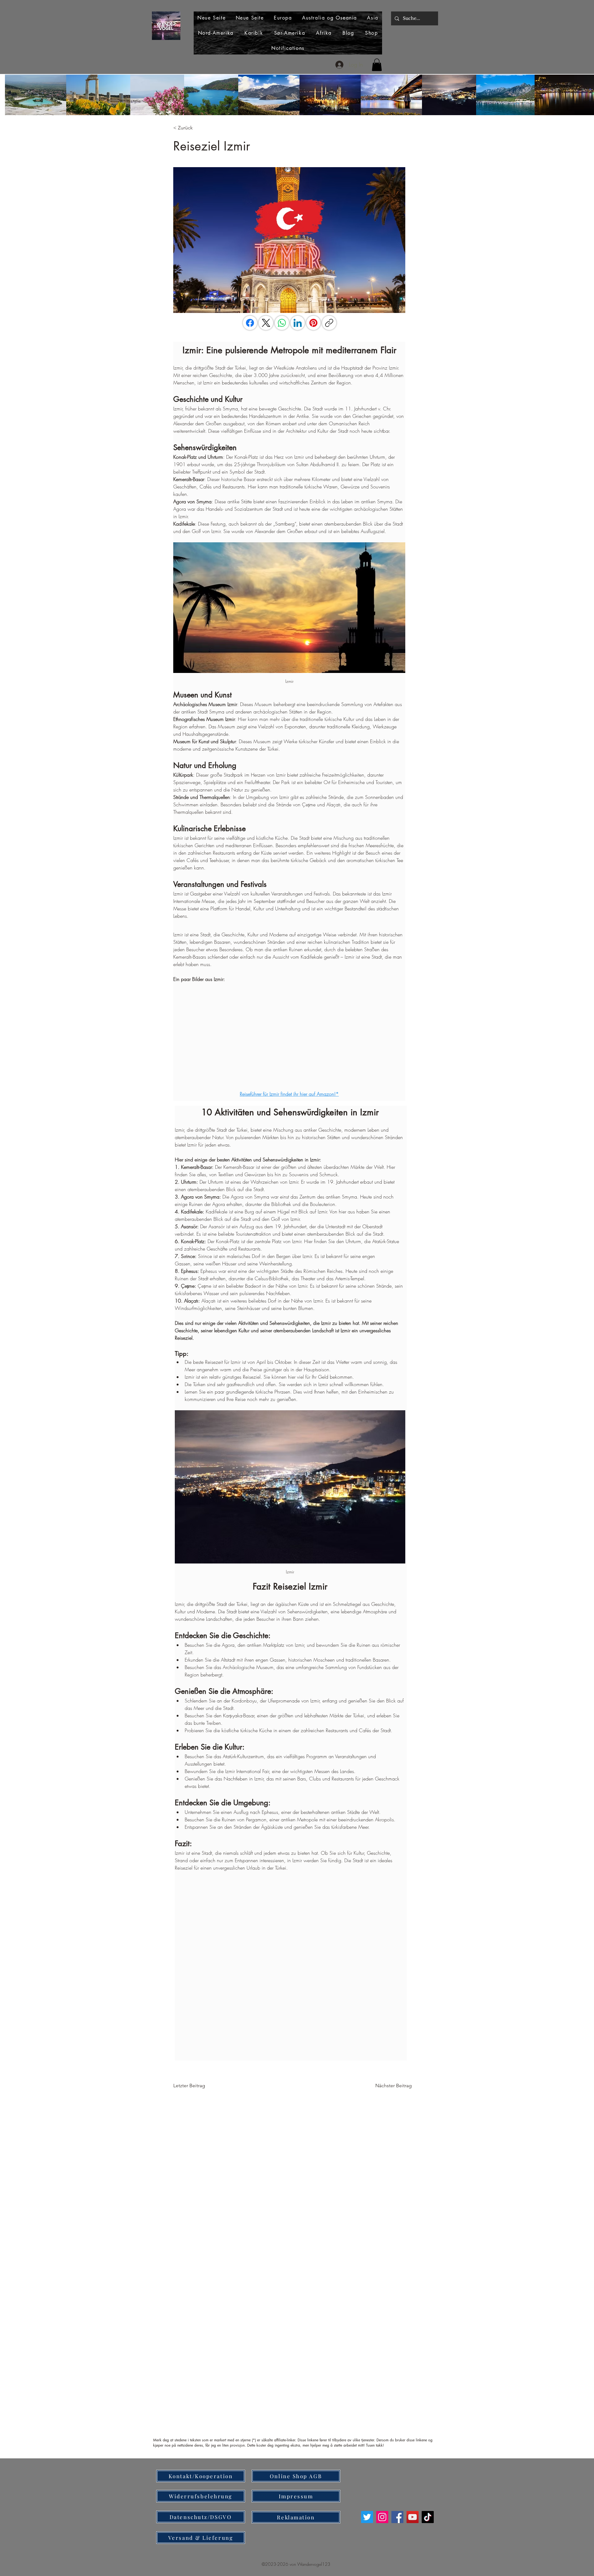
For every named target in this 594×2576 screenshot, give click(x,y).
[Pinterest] (313, 323)
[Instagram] (382, 2517)
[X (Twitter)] (266, 323)
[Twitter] (367, 2517)
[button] (377, 65)
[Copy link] (329, 323)
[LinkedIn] (298, 323)
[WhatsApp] (282, 323)
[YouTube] (413, 2517)
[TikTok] (428, 2517)
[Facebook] (250, 323)
